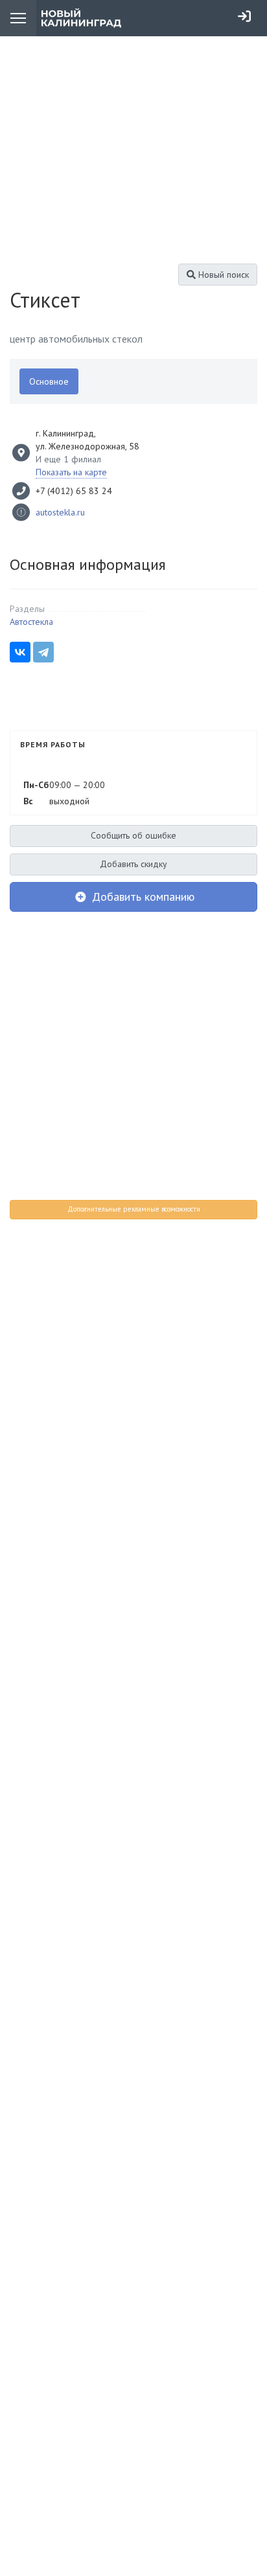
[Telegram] (43, 652)
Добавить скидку (133, 864)
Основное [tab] (49, 381)
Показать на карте (71, 472)
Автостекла (31, 622)
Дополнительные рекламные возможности (134, 1209)
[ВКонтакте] (20, 652)
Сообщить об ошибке (133, 835)
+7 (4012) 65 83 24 (74, 491)
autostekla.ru (60, 512)
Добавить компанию (142, 897)
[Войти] (244, 16)
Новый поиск (222, 275)
